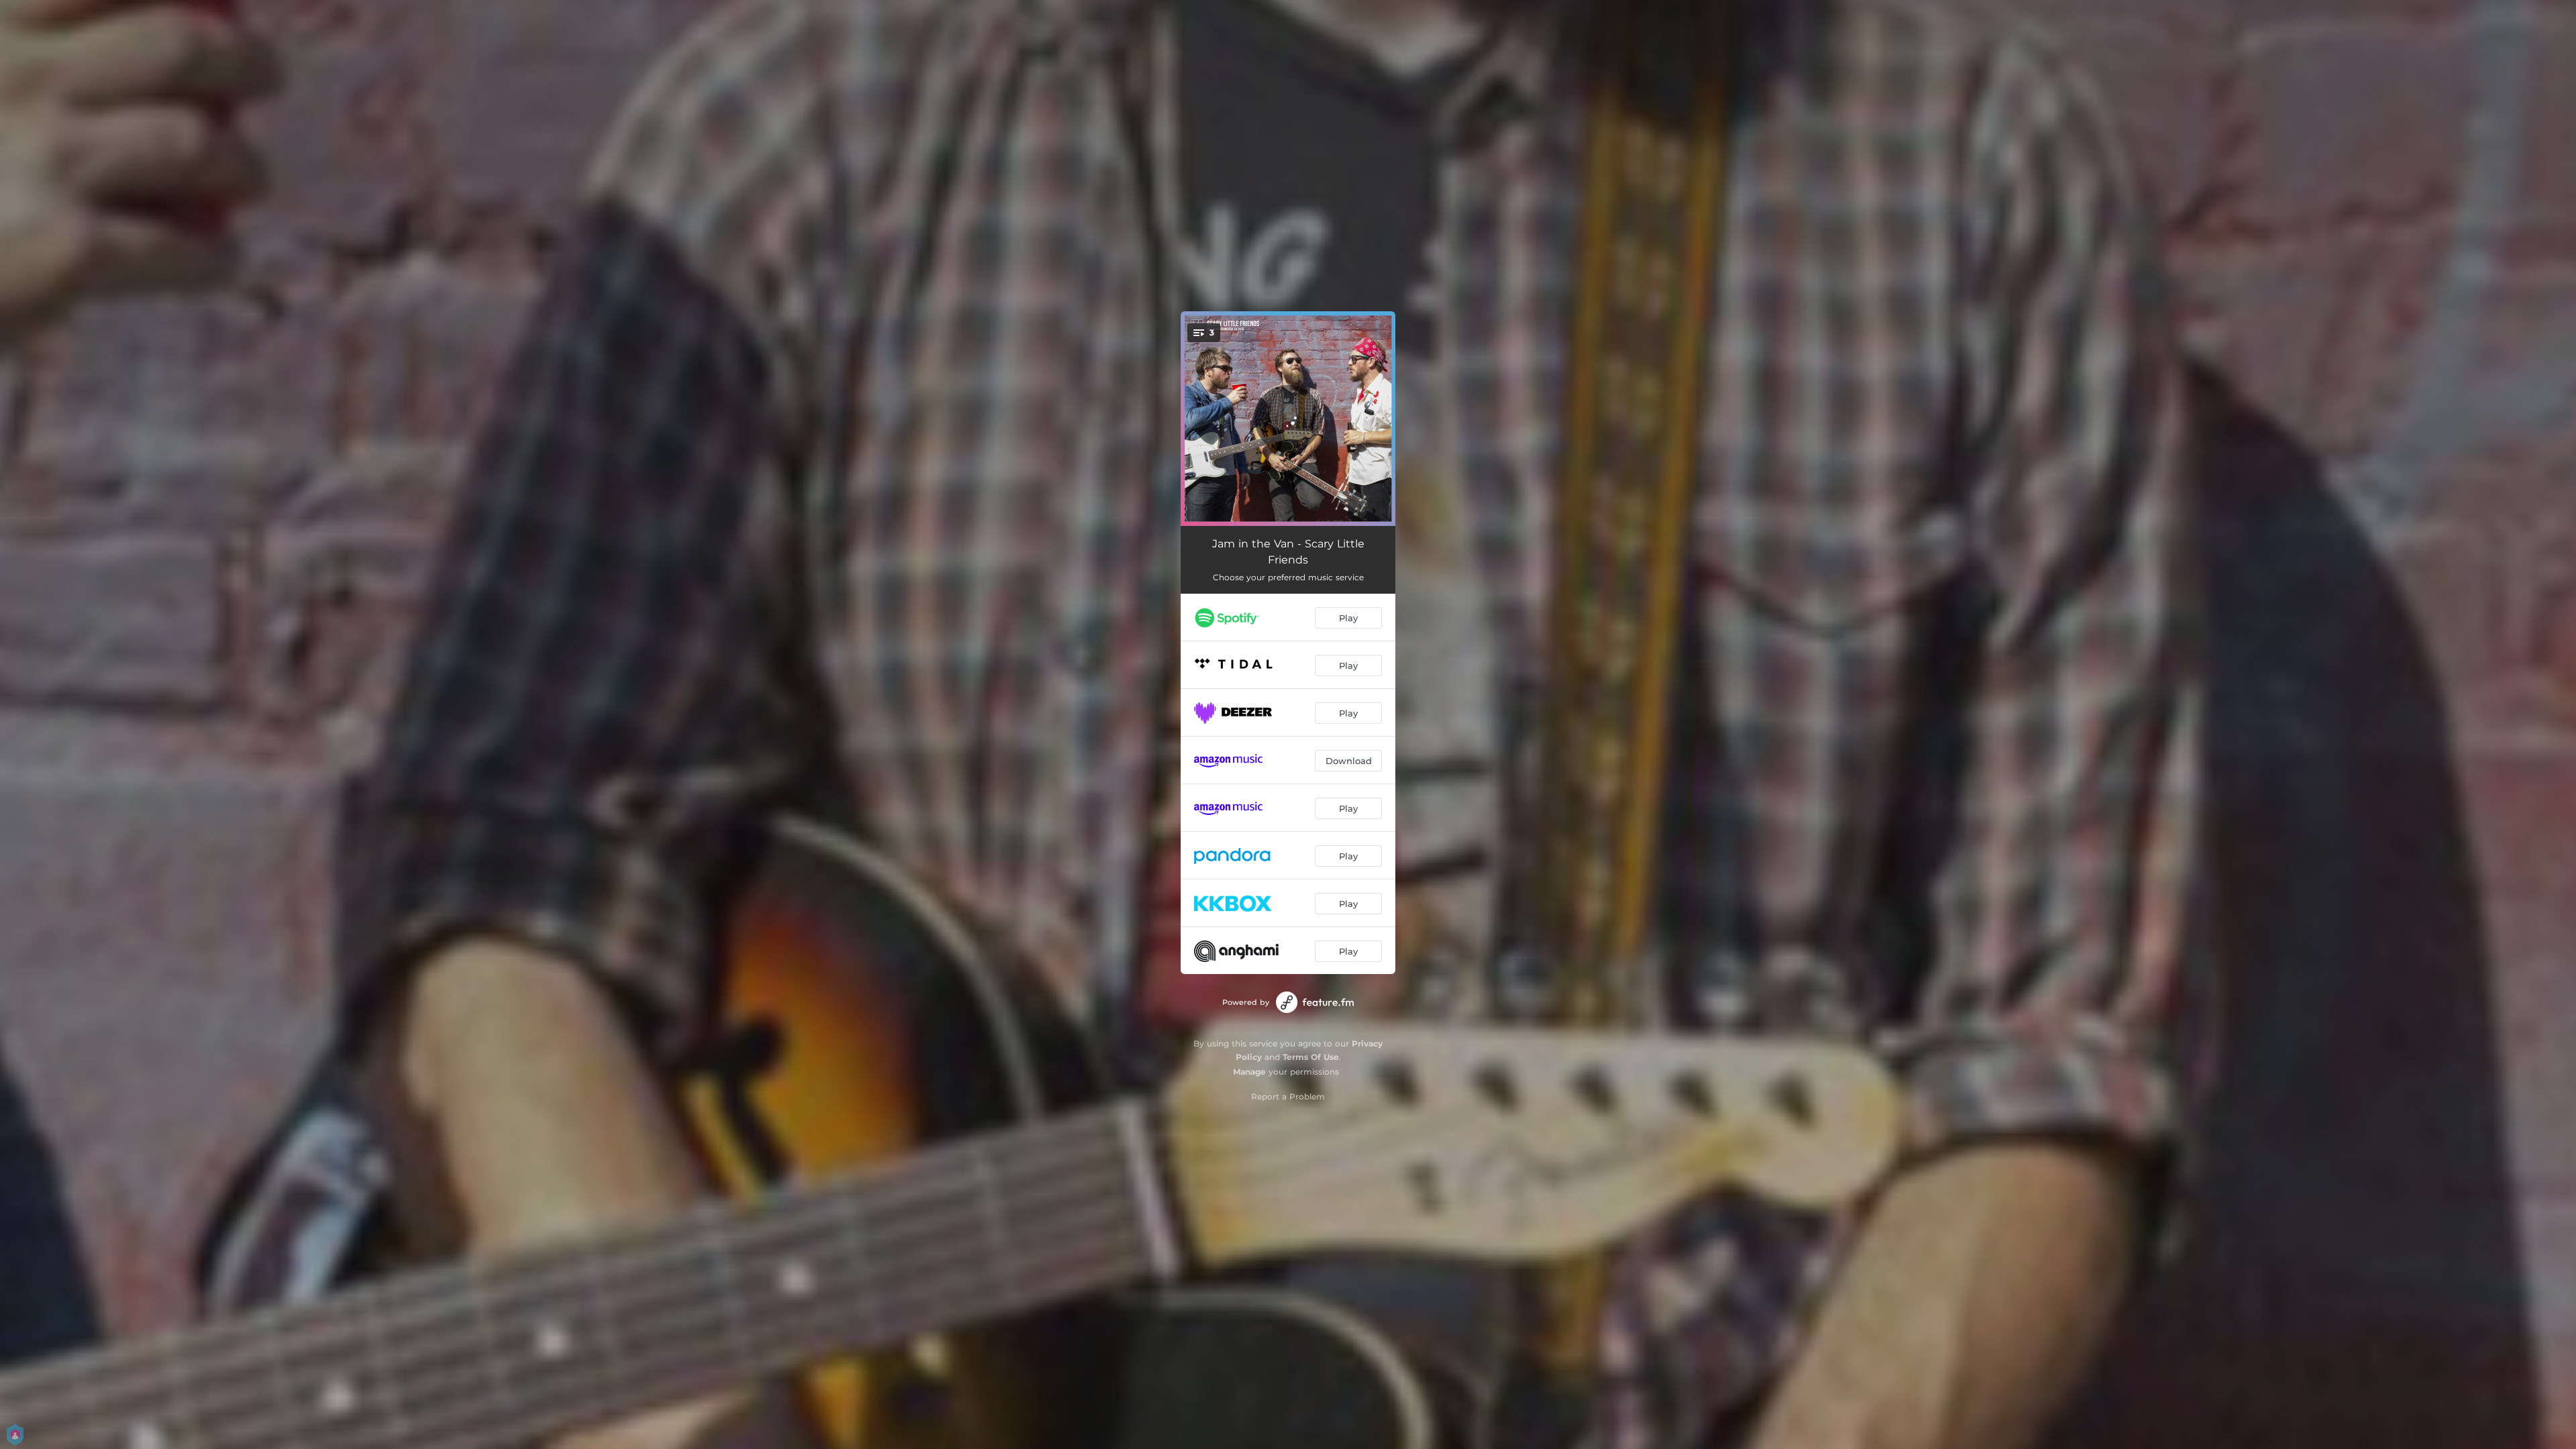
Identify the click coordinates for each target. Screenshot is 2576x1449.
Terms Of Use (1311, 1057)
